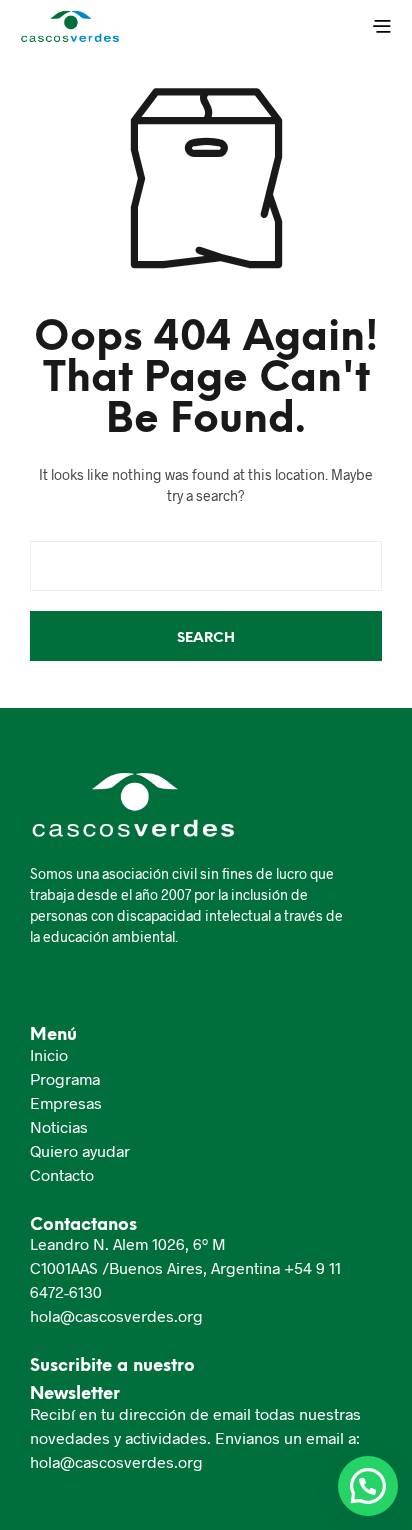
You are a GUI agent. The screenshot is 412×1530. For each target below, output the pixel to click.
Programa (65, 1078)
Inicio (49, 1054)
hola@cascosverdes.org (116, 1315)
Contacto (62, 1174)
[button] (368, 1486)
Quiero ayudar (80, 1150)
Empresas (66, 1102)
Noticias (59, 1126)
